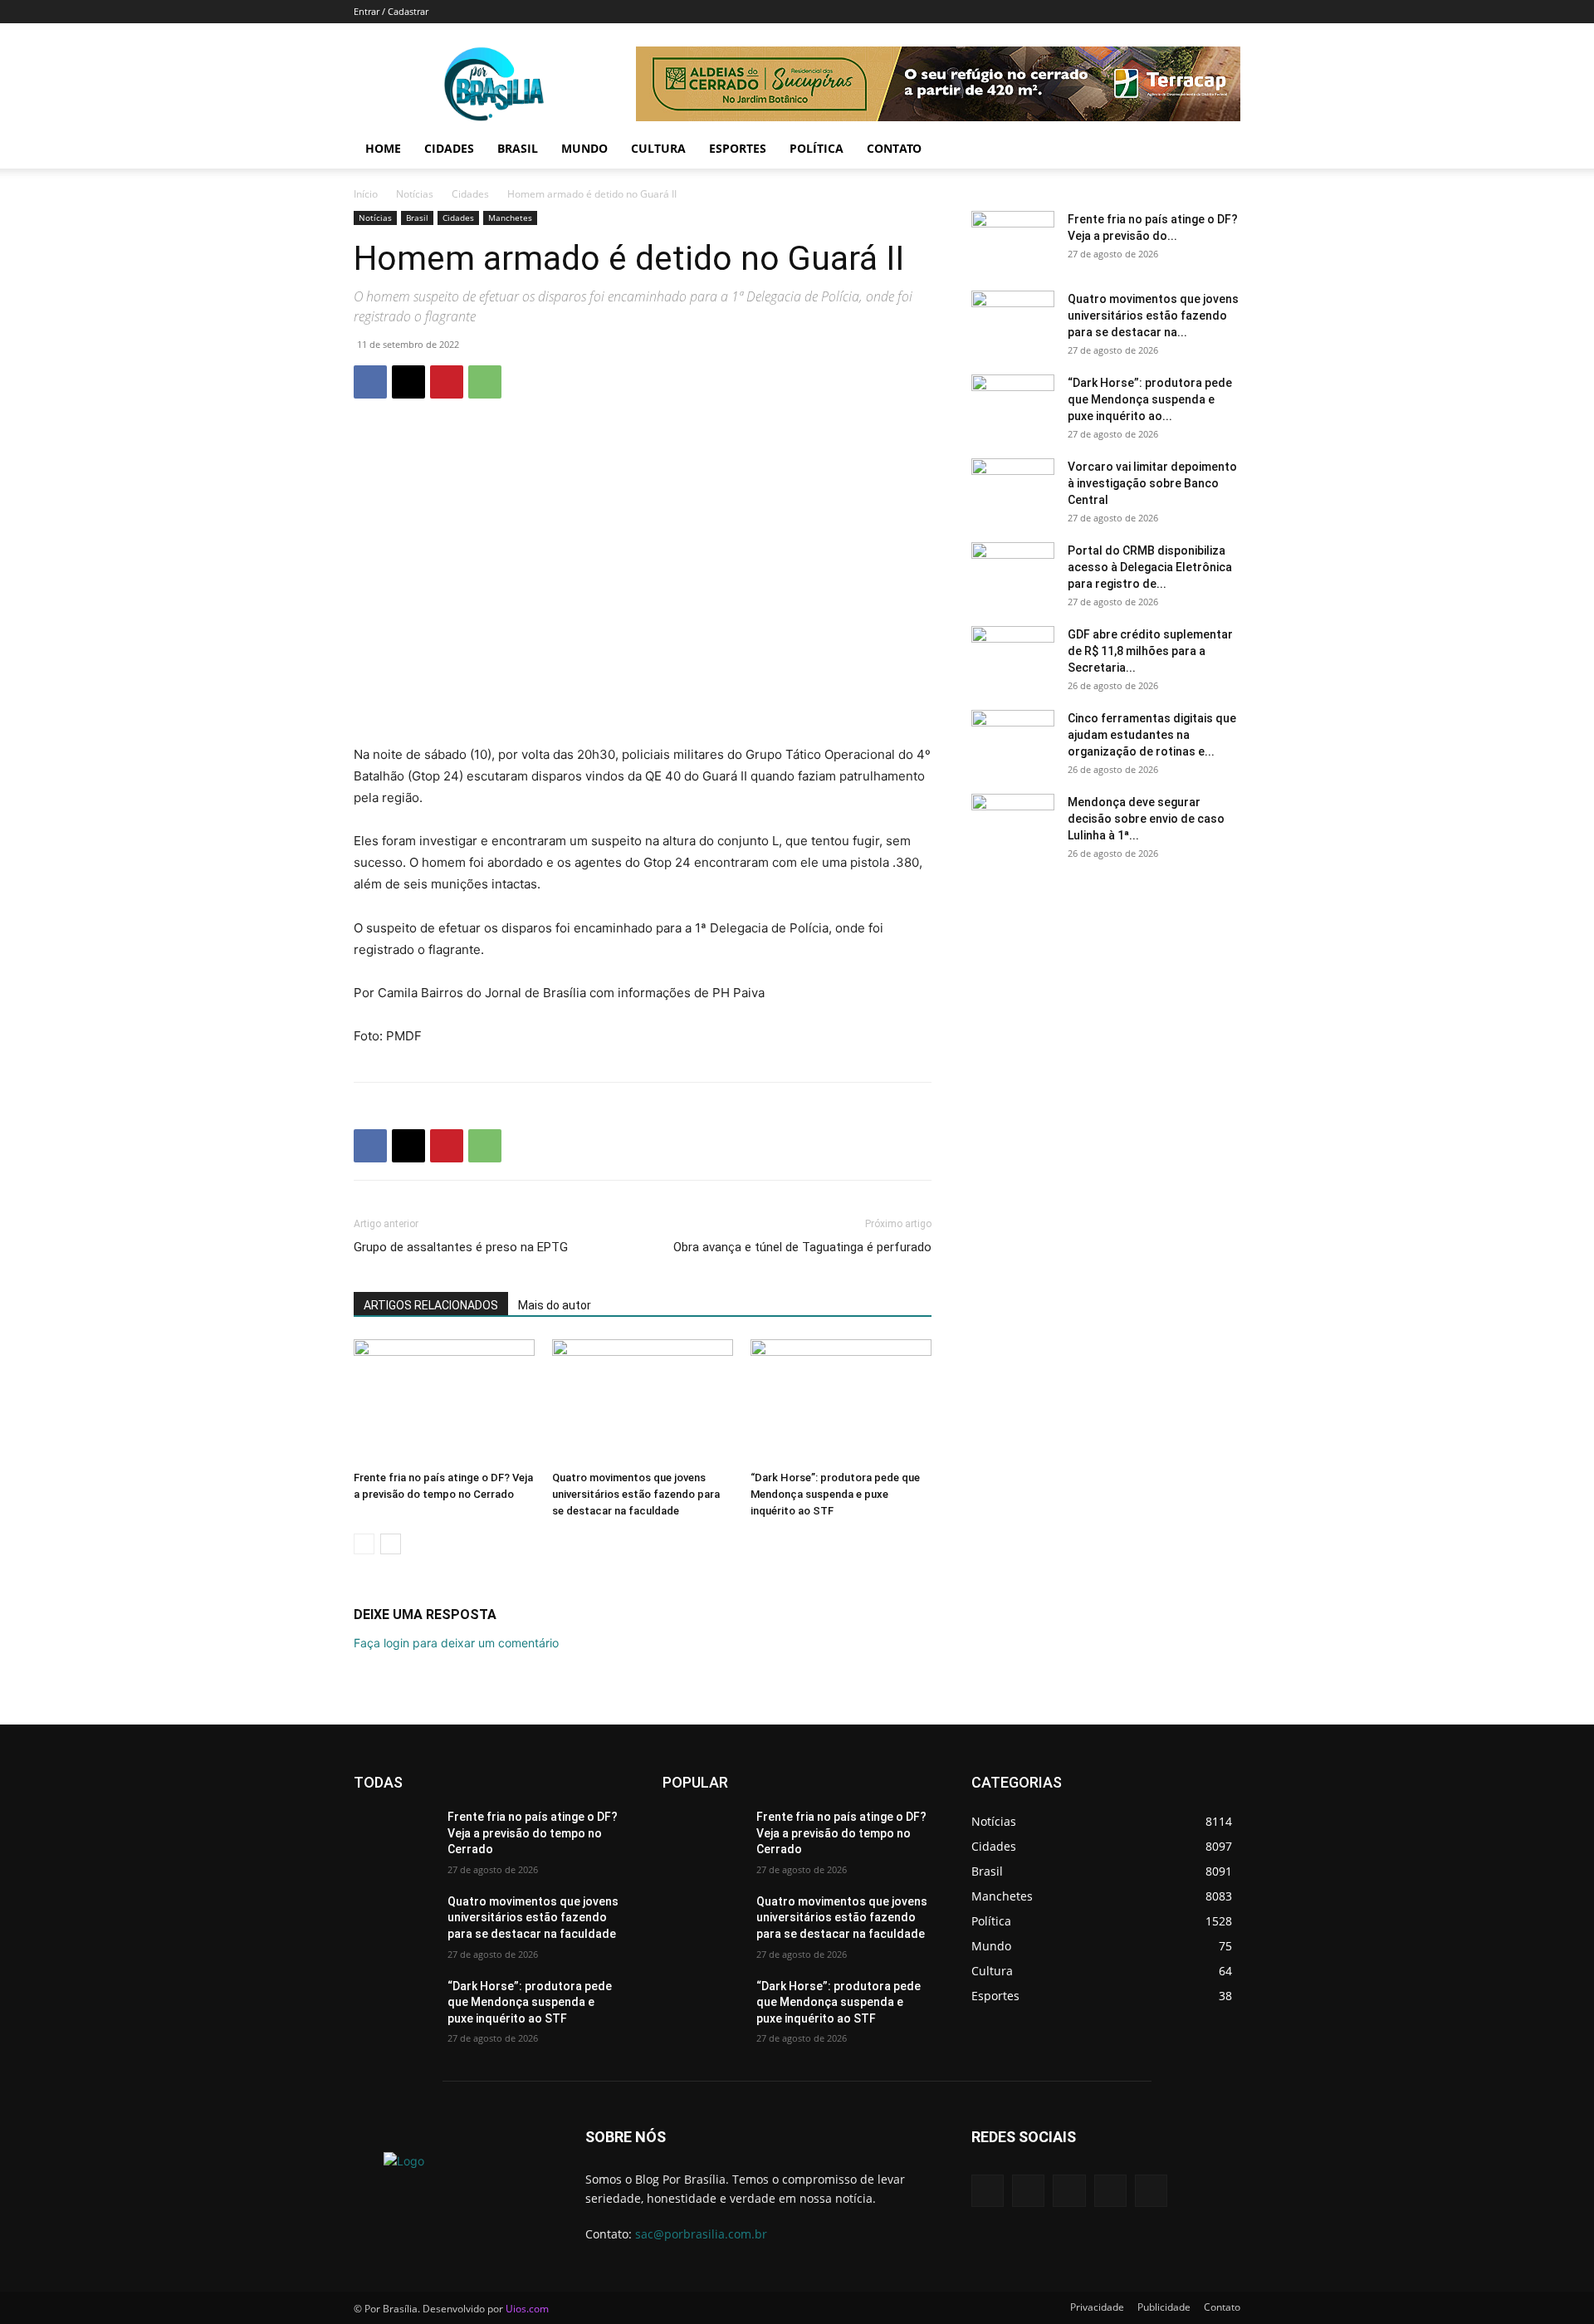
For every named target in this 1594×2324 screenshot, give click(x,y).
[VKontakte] (1151, 2191)
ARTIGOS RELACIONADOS (431, 1305)
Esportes (738, 148)
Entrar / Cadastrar (391, 11)
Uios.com (527, 2309)
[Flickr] (1069, 2191)
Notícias (415, 194)
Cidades (449, 148)
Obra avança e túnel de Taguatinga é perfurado (802, 1247)
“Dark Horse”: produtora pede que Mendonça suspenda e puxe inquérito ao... (1150, 399)
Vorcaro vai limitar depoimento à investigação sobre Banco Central (1152, 483)
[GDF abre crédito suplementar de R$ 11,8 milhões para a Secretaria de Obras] (1013, 655)
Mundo (584, 148)
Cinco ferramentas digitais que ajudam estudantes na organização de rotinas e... (1152, 735)
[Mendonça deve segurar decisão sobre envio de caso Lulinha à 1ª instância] (1013, 823)
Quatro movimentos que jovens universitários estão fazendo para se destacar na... (1153, 316)
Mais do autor (555, 1305)
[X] (408, 382)
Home (383, 148)
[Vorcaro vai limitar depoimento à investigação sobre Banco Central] (1013, 487)
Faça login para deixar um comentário (456, 1643)
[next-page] (391, 1544)
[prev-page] (364, 1544)
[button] (1220, 150)
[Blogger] (988, 2191)
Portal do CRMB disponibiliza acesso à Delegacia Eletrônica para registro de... (1150, 567)
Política (817, 148)
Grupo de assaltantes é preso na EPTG (461, 1247)
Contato (894, 148)
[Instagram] (1110, 2191)
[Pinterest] (447, 382)
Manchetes (510, 218)
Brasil (518, 148)
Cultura (658, 148)
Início (366, 194)
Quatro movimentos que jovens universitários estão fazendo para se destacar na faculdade (636, 1494)
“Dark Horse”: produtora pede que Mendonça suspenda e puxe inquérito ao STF (835, 1494)
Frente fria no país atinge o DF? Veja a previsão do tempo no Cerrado (533, 1833)
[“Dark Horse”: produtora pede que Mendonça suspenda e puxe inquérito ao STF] (841, 1402)
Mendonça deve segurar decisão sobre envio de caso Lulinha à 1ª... (1146, 819)
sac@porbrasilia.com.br (701, 2234)
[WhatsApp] (485, 382)
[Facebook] (370, 382)
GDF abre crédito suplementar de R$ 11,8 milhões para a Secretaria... (1150, 651)
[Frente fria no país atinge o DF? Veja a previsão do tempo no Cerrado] (444, 1402)
